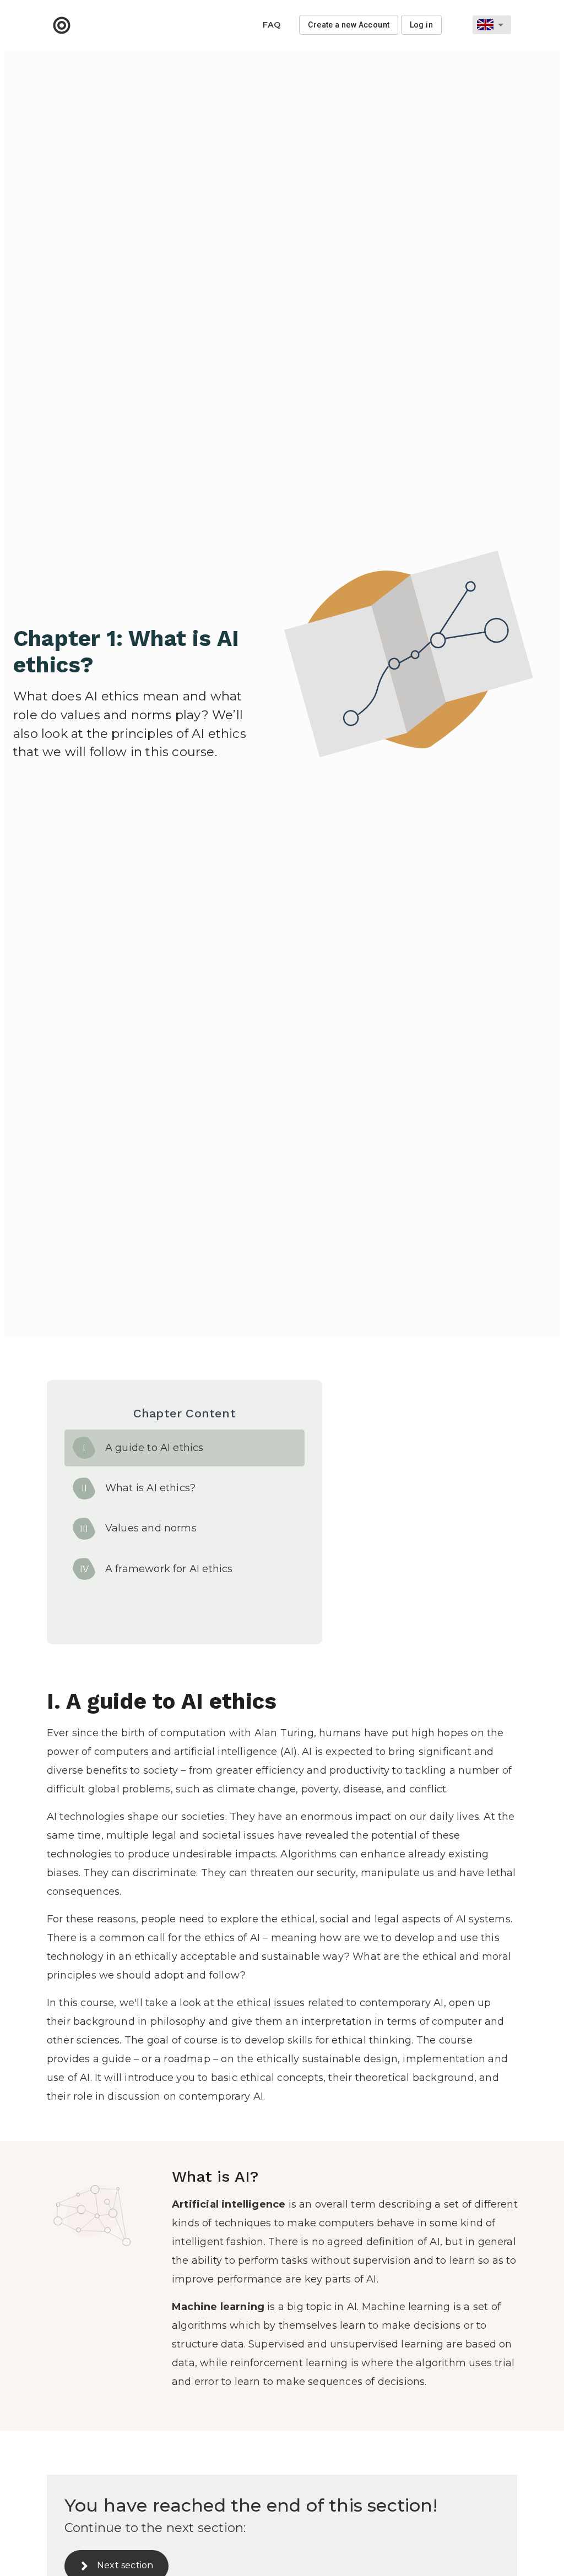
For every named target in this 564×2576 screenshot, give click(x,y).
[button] (62, 25)
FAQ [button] (272, 25)
